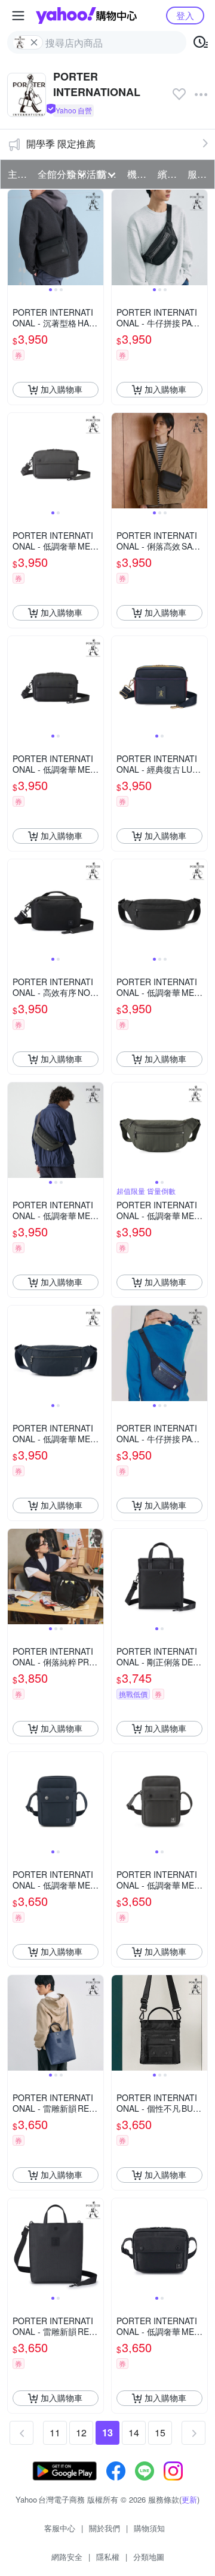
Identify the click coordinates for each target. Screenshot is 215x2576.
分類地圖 (149, 2557)
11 (55, 2432)
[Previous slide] (16, 237)
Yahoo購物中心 (86, 16)
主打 (17, 174)
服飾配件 (199, 174)
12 (81, 2432)
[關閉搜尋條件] (34, 42)
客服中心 (60, 2528)
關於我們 (105, 2528)
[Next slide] (96, 237)
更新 (189, 2499)
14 (134, 2432)
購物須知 (149, 2528)
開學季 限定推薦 (61, 144)
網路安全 (67, 2557)
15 (160, 2432)
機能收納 (139, 174)
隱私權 (108, 2557)
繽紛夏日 (169, 174)
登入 (185, 15)
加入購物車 (62, 389)
